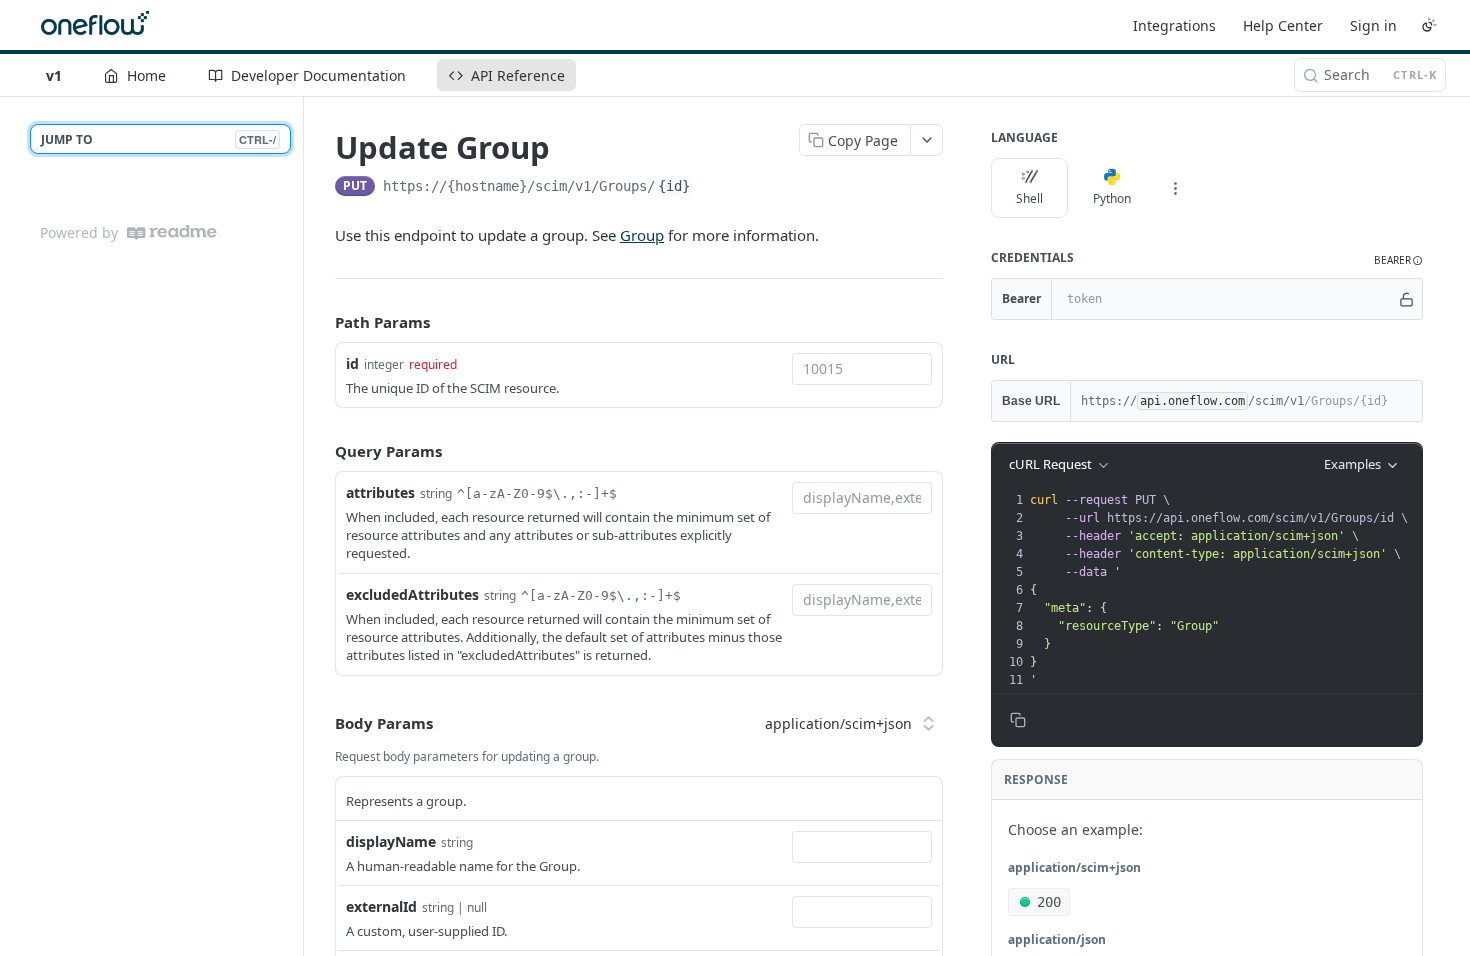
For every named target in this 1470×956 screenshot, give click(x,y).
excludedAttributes (412, 594)
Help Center (1283, 25)
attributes (380, 492)
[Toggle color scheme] (1429, 25)
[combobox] (862, 369)
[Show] (1406, 299)
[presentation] (1224, 590)
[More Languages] (1175, 188)
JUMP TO (158, 139)
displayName (391, 841)
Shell (1029, 198)
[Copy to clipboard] (713, 188)
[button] (1398, 260)
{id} (674, 186)
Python (1112, 198)
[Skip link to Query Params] (321, 451)
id (352, 363)
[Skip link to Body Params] (321, 724)
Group (642, 235)
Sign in (1373, 25)
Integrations (1174, 25)
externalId (381, 906)
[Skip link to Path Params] (321, 323)
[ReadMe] (172, 232)
